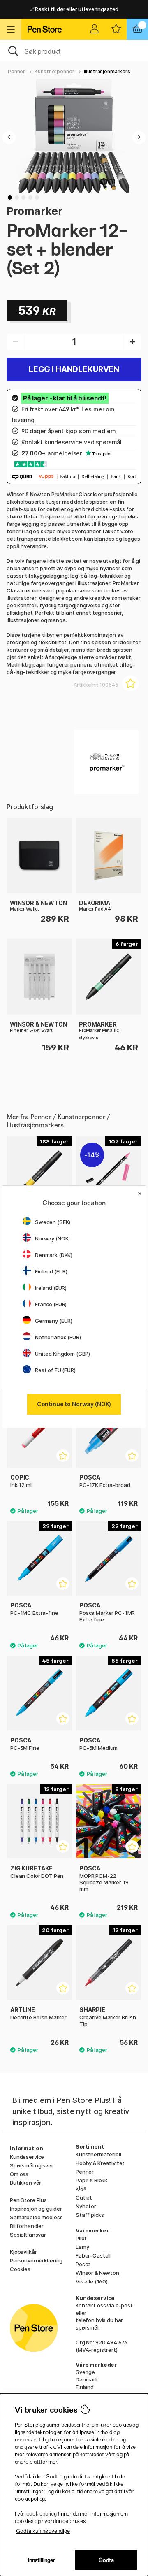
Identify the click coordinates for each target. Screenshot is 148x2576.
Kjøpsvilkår (23, 2252)
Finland (85, 2387)
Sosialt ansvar (28, 2235)
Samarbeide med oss (36, 2217)
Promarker (35, 211)
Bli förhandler (27, 2226)
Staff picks (90, 2215)
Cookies (20, 2269)
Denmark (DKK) (54, 1255)
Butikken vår (25, 2183)
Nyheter (86, 2206)
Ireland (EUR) (51, 1288)
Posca (83, 2264)
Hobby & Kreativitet (100, 2163)
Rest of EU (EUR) (55, 1370)
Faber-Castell (93, 2255)
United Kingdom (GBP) (62, 1354)
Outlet (84, 2197)
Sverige (85, 2372)
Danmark (87, 2379)
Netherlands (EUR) (58, 1337)
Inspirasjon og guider (36, 2209)
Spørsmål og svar (32, 2165)
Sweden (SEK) (53, 1222)
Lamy (82, 2247)
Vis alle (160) (92, 2281)
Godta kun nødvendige (43, 2531)
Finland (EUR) (51, 1271)
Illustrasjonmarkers (107, 71)
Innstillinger (42, 2560)
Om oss (19, 2174)
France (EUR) (51, 1304)
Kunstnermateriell (98, 2154)
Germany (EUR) (54, 1321)
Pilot (81, 2238)
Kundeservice (27, 2157)
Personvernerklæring (36, 2260)
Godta (106, 2560)
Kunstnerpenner (54, 71)
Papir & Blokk (91, 2180)
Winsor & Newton (97, 2273)
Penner (16, 71)
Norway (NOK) (52, 1238)
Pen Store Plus (28, 2200)
